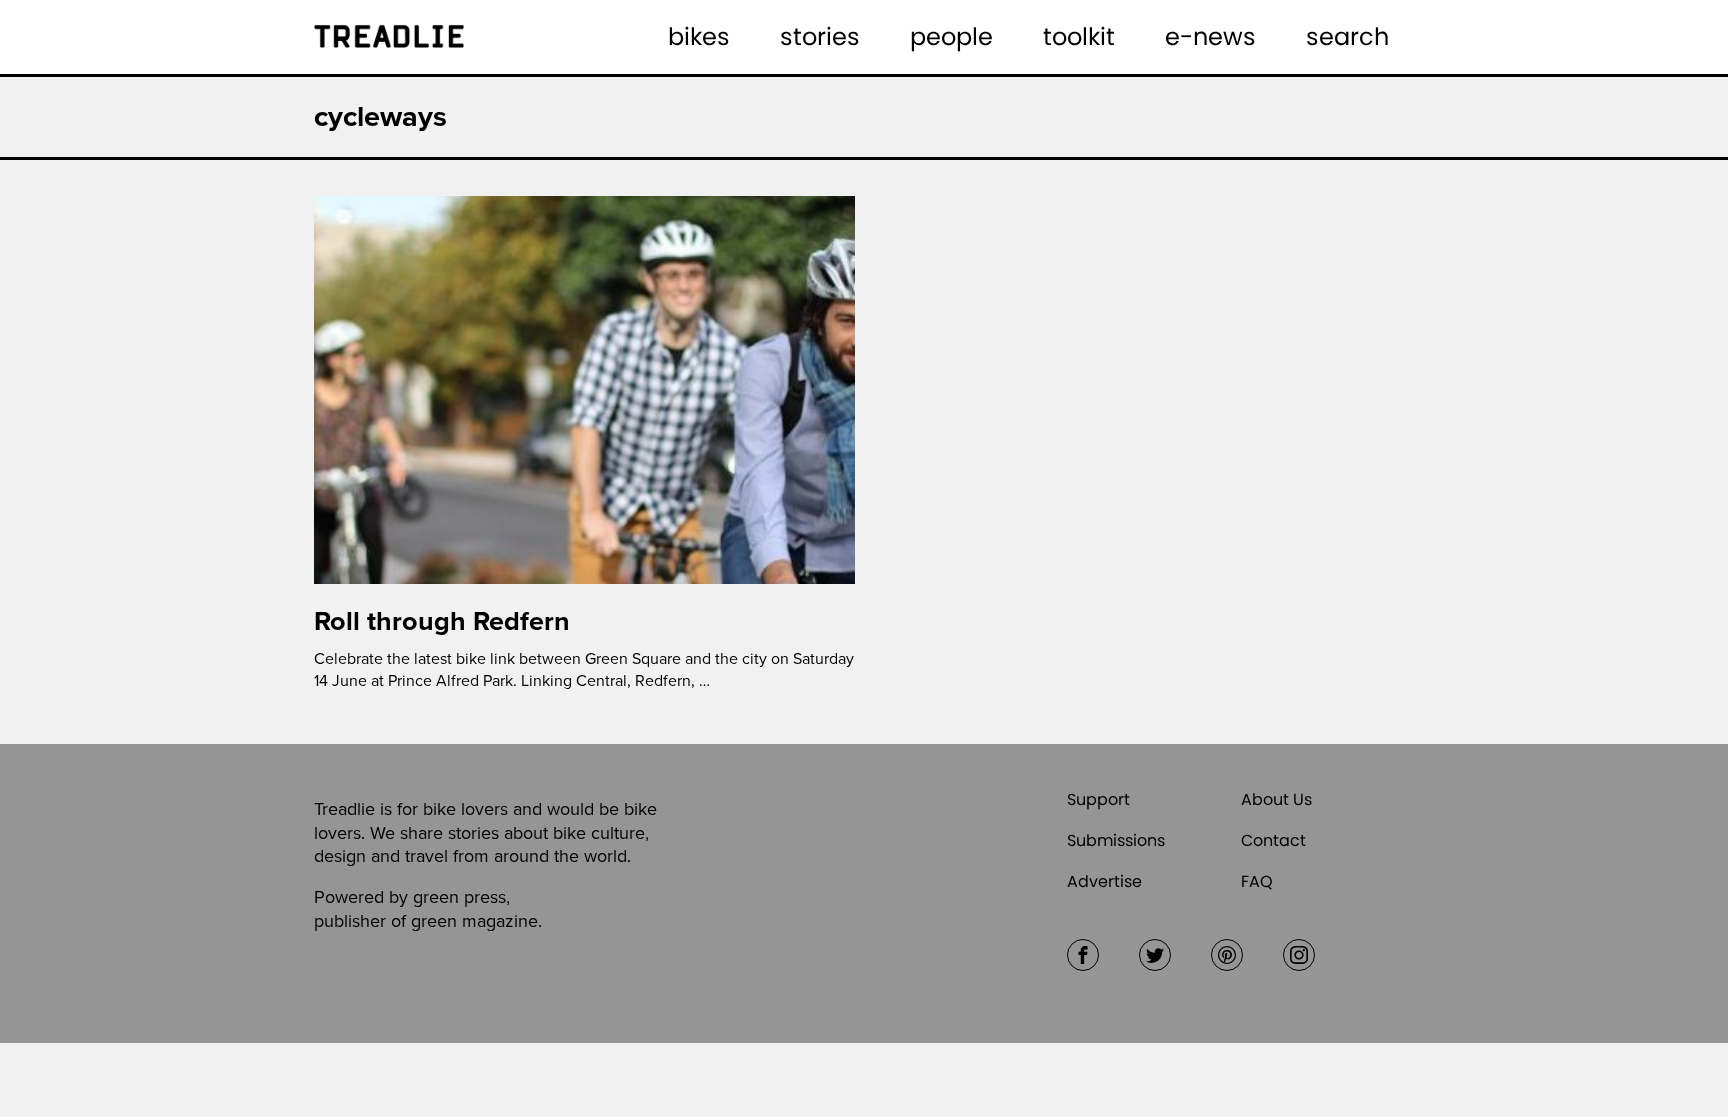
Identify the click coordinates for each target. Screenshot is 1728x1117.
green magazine (474, 921)
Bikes (699, 36)
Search (1347, 36)
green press (459, 897)
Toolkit (1079, 36)
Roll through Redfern (442, 621)
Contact (1273, 840)
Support (1098, 799)
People (951, 36)
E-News (1210, 36)
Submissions (1116, 840)
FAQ (1257, 881)
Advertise (1104, 881)
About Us (1276, 799)
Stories (820, 36)
